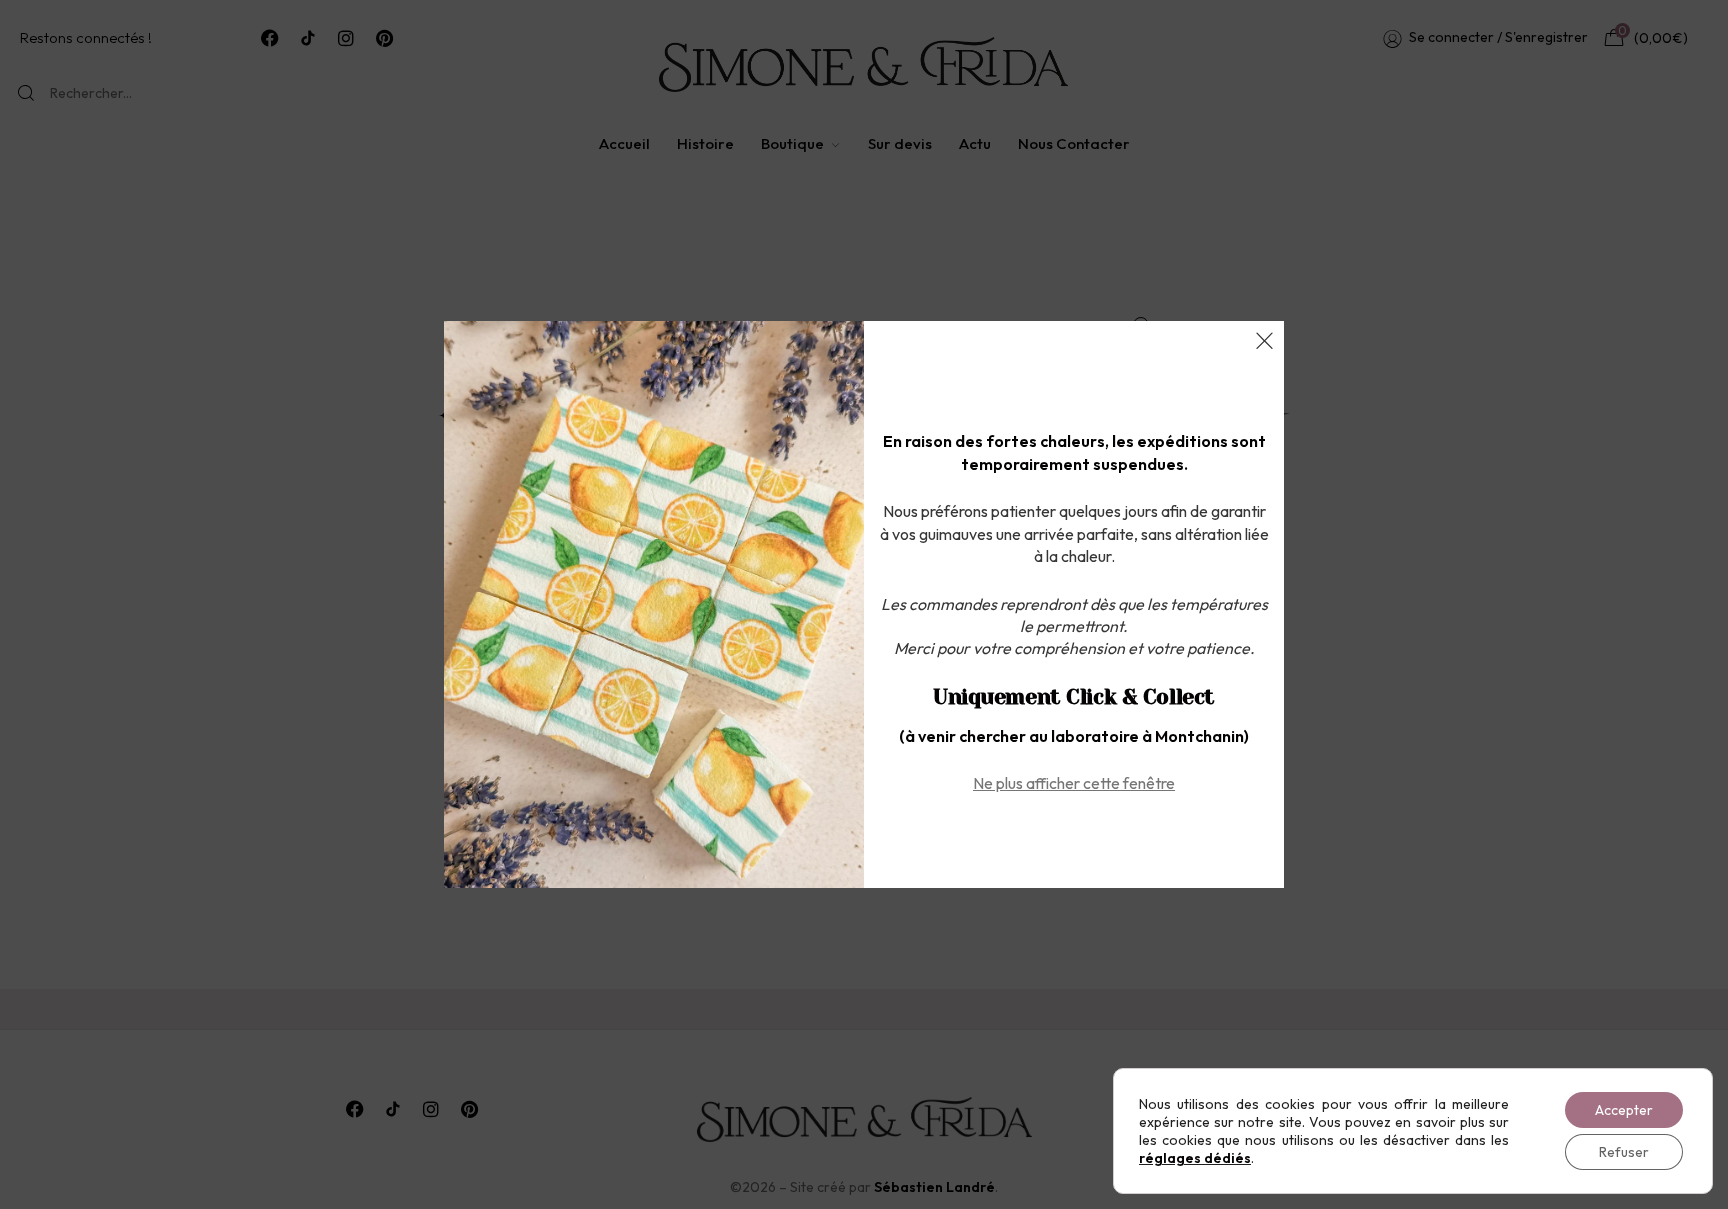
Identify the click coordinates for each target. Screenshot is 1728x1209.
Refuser (1624, 1152)
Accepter (1624, 1110)
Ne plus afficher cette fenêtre (1074, 783)
